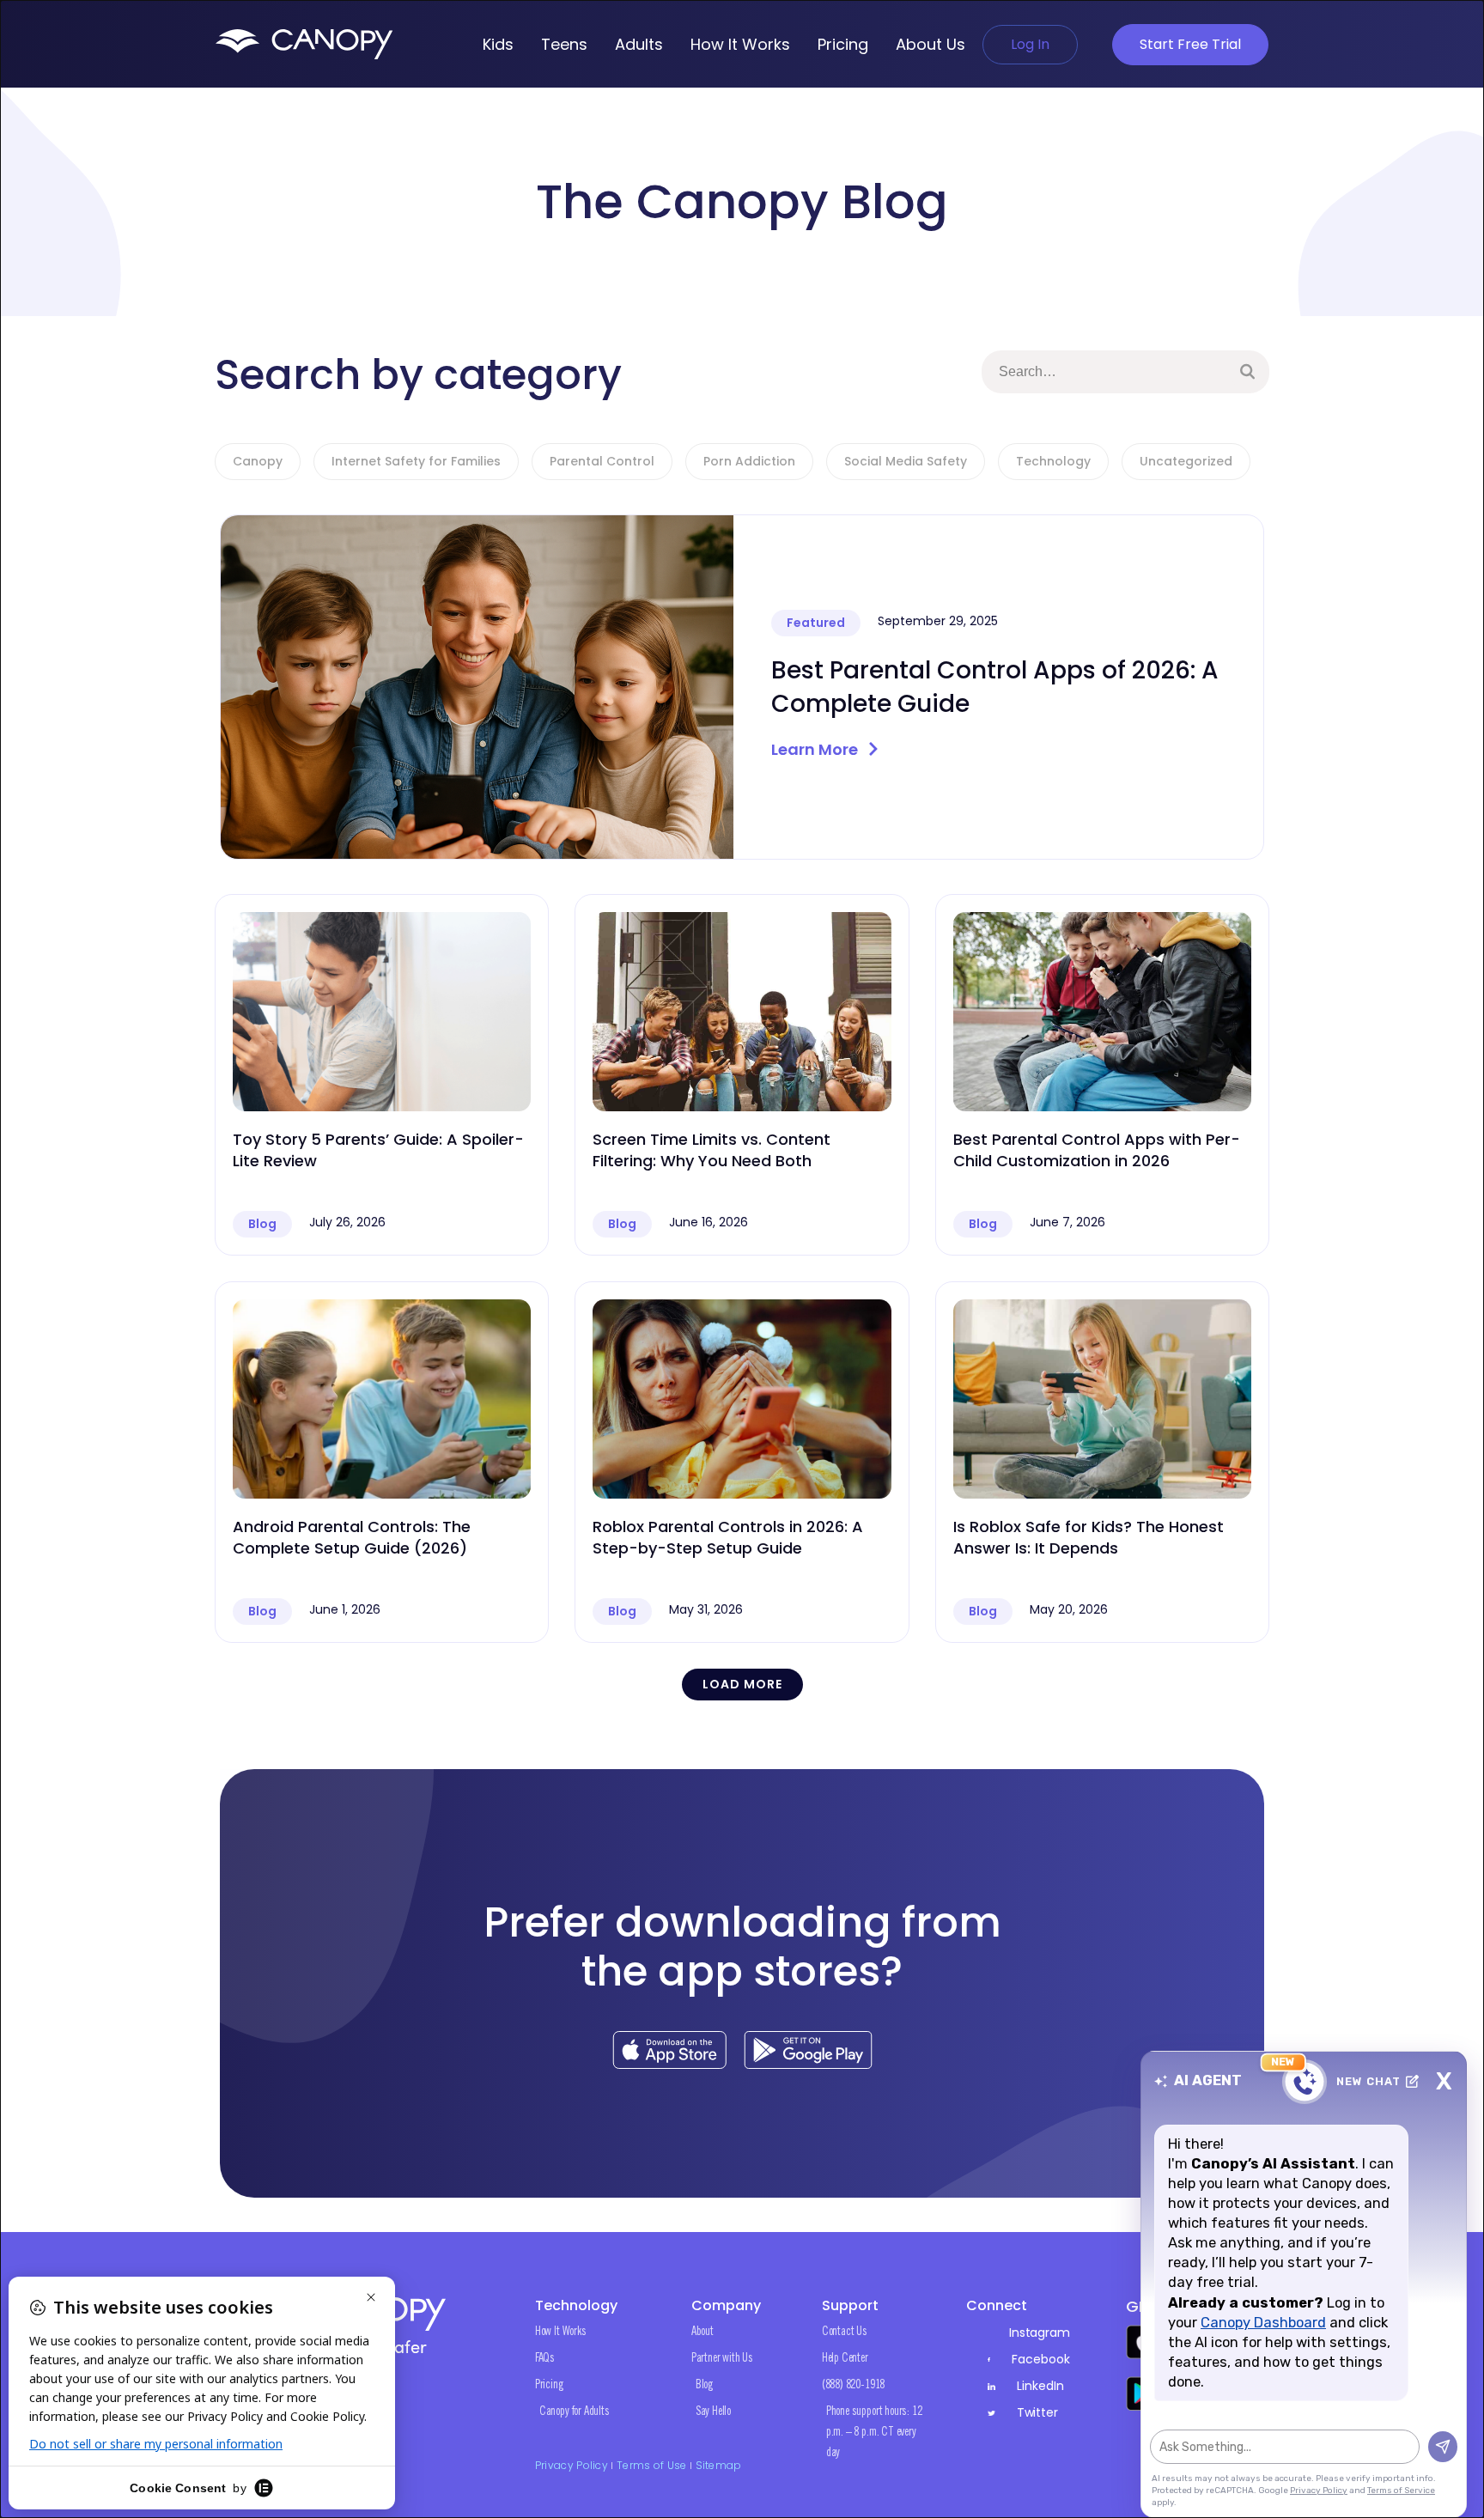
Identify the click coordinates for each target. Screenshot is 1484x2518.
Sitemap (719, 2465)
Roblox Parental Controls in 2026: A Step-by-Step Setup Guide (728, 1537)
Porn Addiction (749, 461)
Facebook (1041, 2359)
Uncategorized (1186, 461)
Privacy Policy (572, 2465)
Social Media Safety (906, 461)
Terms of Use (652, 2465)
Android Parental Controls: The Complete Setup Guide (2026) (352, 1537)
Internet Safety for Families (416, 461)
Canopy (258, 461)
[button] (742, 1685)
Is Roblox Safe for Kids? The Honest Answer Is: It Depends (1089, 1537)
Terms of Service (1401, 2491)
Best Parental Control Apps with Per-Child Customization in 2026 (1097, 1150)
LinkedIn (1040, 2386)
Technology (1053, 461)
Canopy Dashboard (1263, 2323)
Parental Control (602, 461)
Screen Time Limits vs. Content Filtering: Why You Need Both (712, 1150)
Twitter (1037, 2412)
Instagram (1039, 2332)
